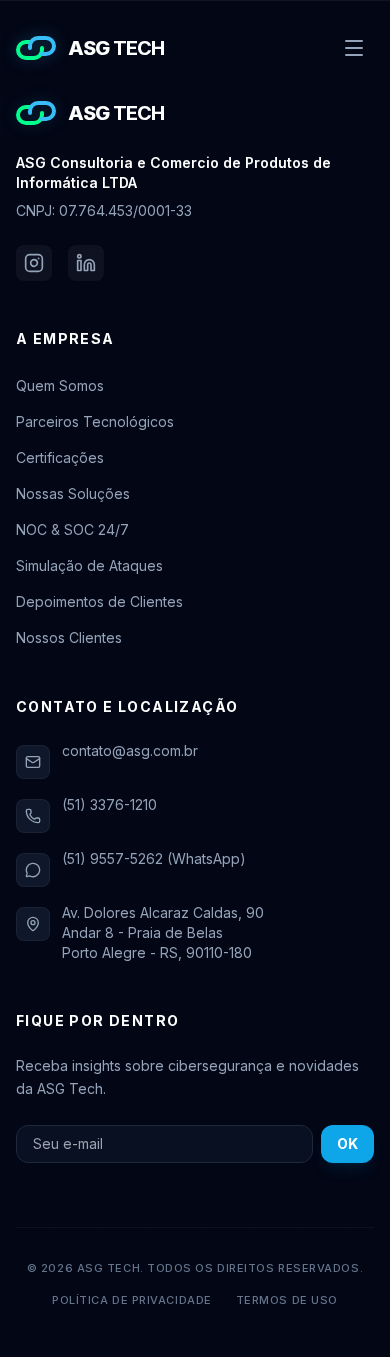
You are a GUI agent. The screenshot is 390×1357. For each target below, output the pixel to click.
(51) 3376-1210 (109, 804)
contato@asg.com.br (130, 750)
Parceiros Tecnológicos (95, 421)
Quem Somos (60, 385)
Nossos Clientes (69, 637)
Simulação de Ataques (89, 565)
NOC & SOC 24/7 (72, 529)
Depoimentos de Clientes (99, 601)
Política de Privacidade (132, 1300)
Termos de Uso (287, 1300)
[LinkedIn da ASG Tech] (86, 263)
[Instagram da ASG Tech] (34, 263)
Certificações (60, 457)
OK (347, 1143)
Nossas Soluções (73, 493)
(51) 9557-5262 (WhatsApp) (154, 858)
